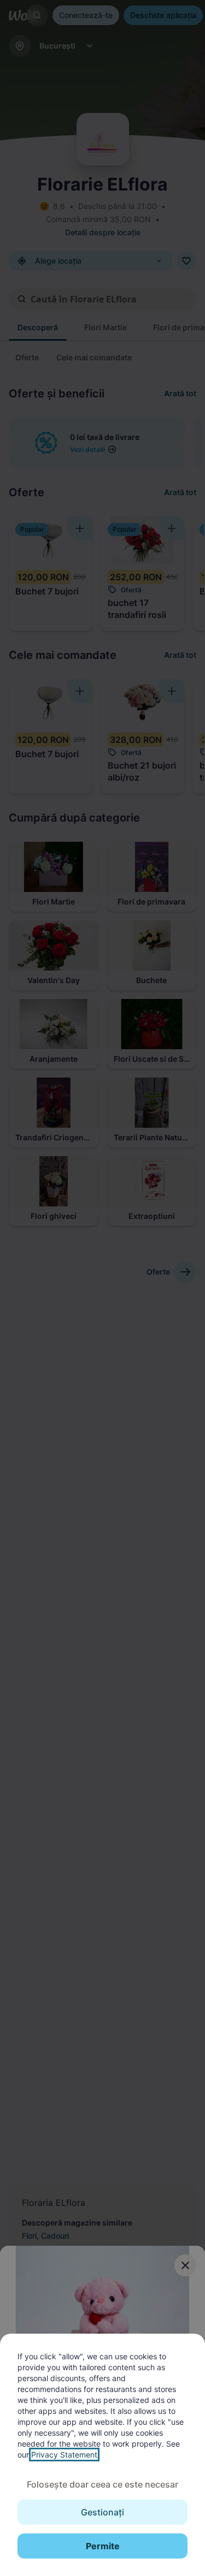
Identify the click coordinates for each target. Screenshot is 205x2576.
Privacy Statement (64, 2455)
